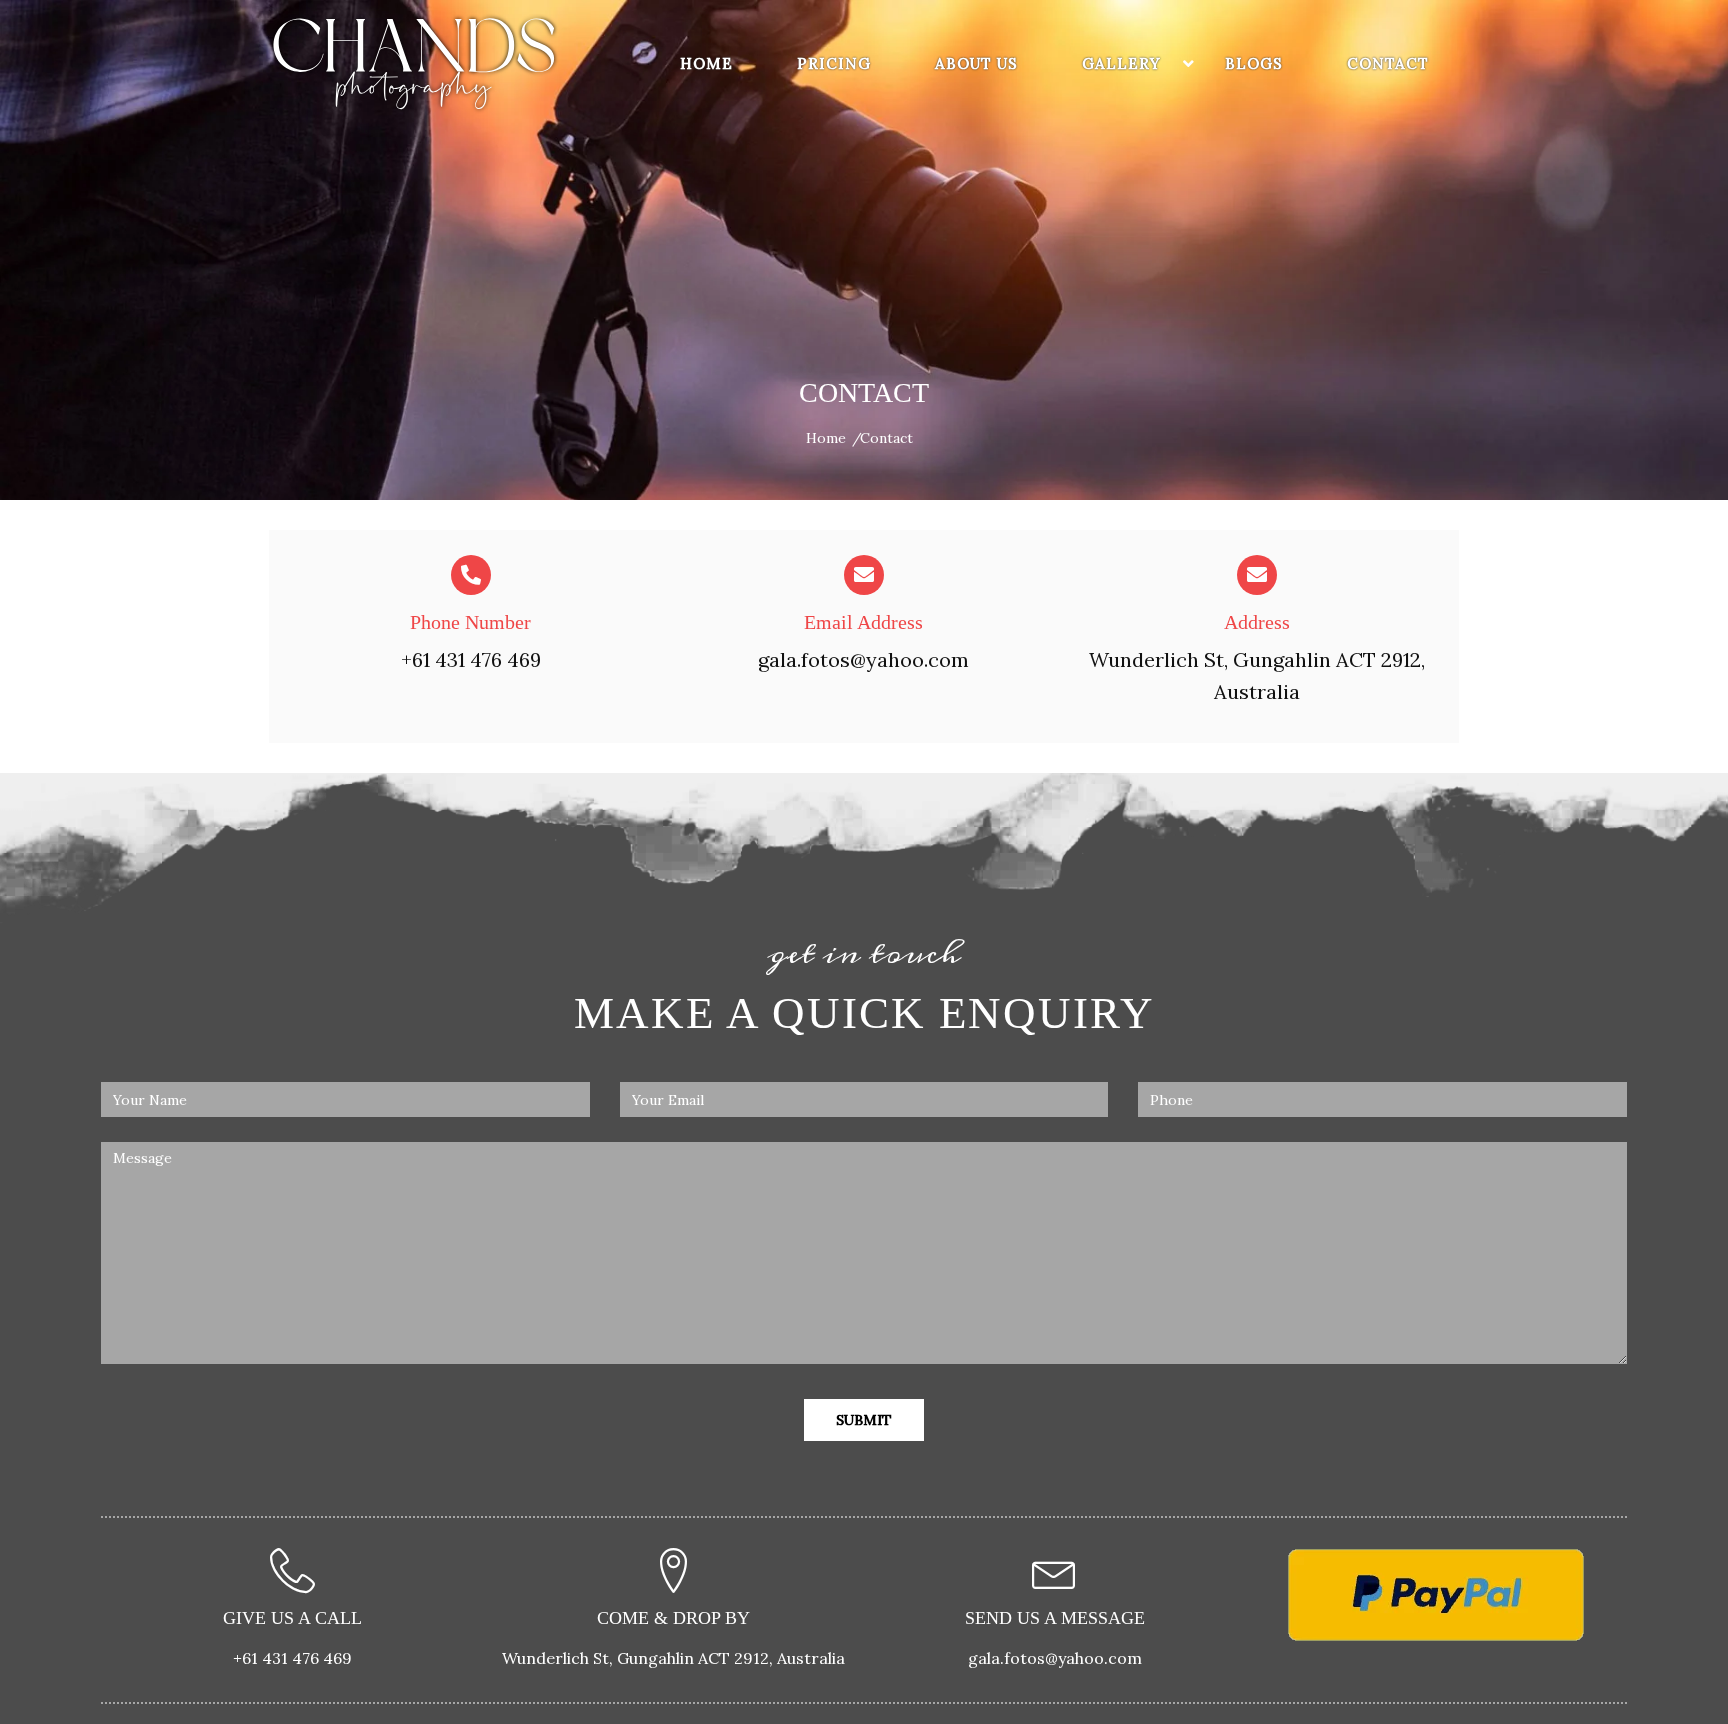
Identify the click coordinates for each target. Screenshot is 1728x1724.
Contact (1388, 63)
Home (706, 63)
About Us (976, 63)
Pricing (834, 63)
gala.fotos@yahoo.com (863, 659)
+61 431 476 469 (471, 659)
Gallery (1121, 63)
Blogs (1254, 63)
